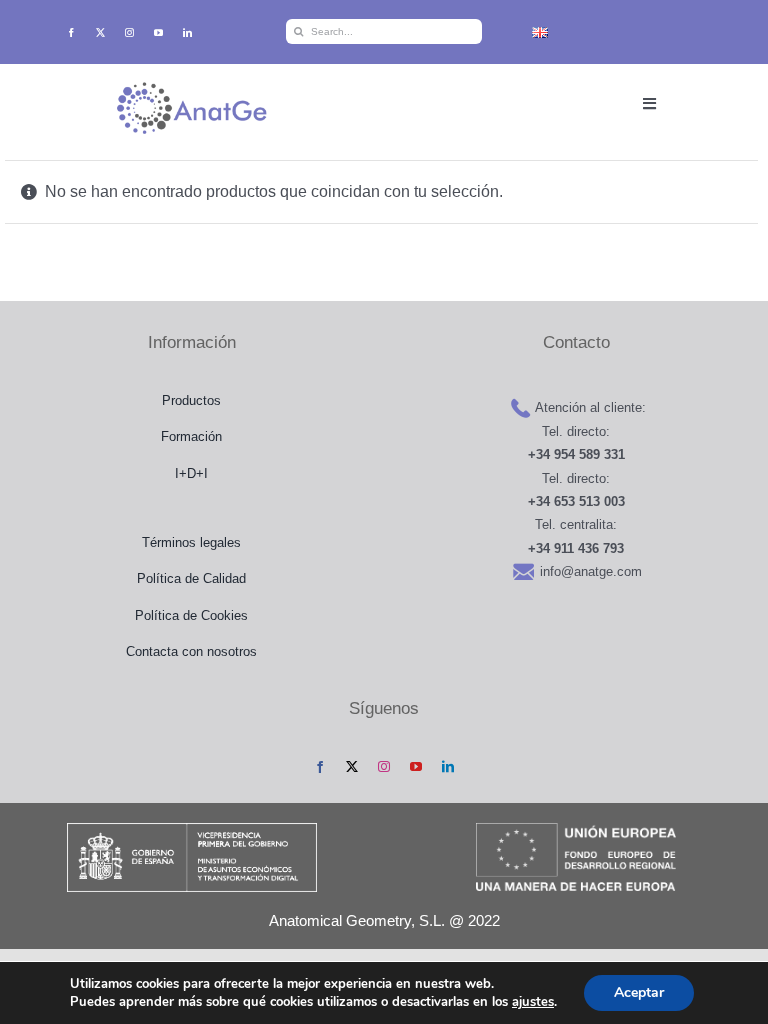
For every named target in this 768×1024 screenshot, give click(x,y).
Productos (191, 400)
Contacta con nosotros (191, 651)
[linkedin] (187, 32)
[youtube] (158, 32)
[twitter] (100, 32)
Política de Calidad (191, 578)
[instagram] (129, 32)
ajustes (533, 1002)
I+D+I (191, 473)
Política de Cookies (191, 615)
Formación (191, 436)
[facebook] (71, 32)
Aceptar (639, 992)
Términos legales (191, 542)
